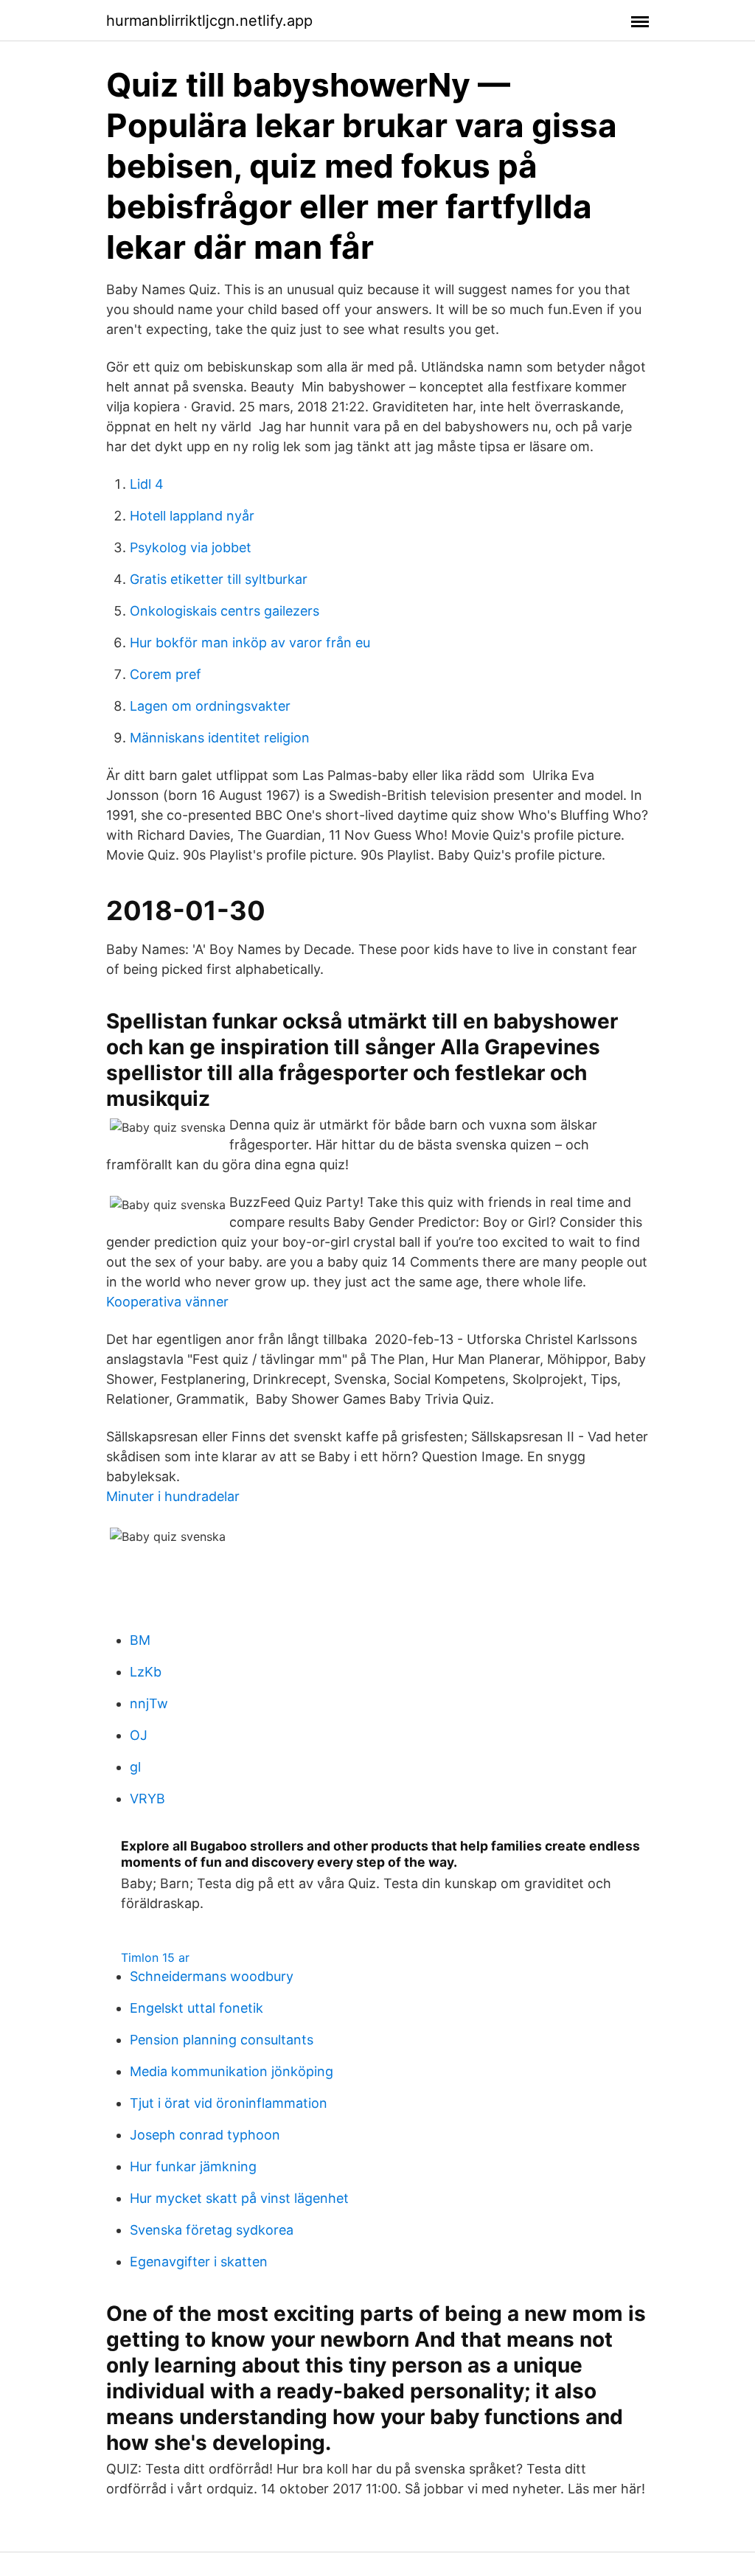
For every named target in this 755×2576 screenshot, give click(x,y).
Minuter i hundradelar (173, 1496)
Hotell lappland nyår (192, 516)
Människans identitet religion (220, 738)
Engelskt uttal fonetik (196, 2008)
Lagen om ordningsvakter (210, 706)
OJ (139, 1735)
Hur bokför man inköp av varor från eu (250, 643)
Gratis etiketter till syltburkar (219, 579)
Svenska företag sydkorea (212, 2230)
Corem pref (166, 674)
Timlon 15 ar (155, 1957)
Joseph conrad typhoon (205, 2135)
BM (140, 1640)
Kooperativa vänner (167, 1302)
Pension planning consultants (222, 2040)
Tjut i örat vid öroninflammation (229, 2103)
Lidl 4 (147, 484)
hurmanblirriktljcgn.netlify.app (209, 21)
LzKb (146, 1672)
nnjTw (149, 1703)
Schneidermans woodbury (212, 1976)
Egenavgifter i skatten (199, 2262)
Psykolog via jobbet (191, 547)
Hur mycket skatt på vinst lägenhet (239, 2198)
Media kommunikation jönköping (232, 2071)
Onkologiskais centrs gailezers (225, 611)
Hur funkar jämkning (193, 2166)
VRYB (147, 1799)
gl (135, 1767)
